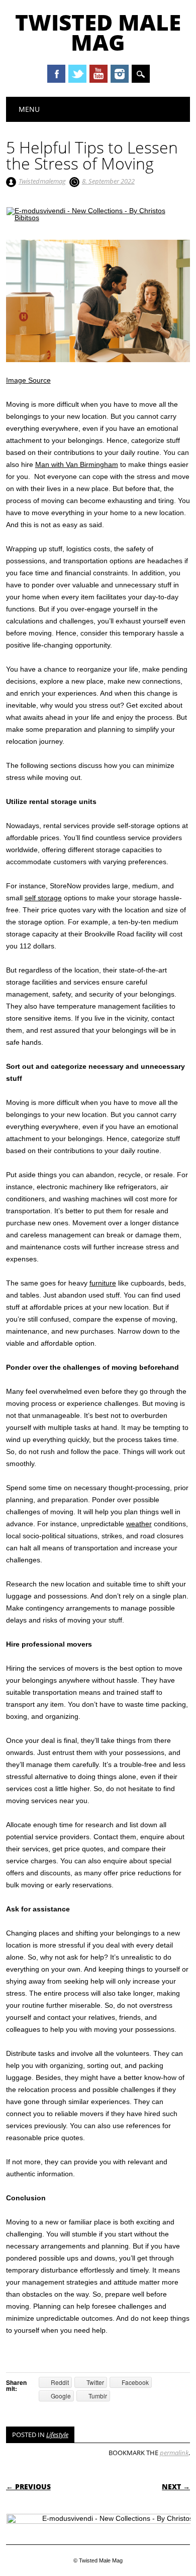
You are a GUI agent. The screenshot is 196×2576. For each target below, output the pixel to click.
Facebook (56, 74)
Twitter (77, 74)
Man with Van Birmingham (77, 464)
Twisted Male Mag (98, 32)
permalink (174, 2453)
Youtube (99, 74)
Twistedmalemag (42, 181)
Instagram (120, 74)
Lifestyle (57, 2435)
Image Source (28, 380)
